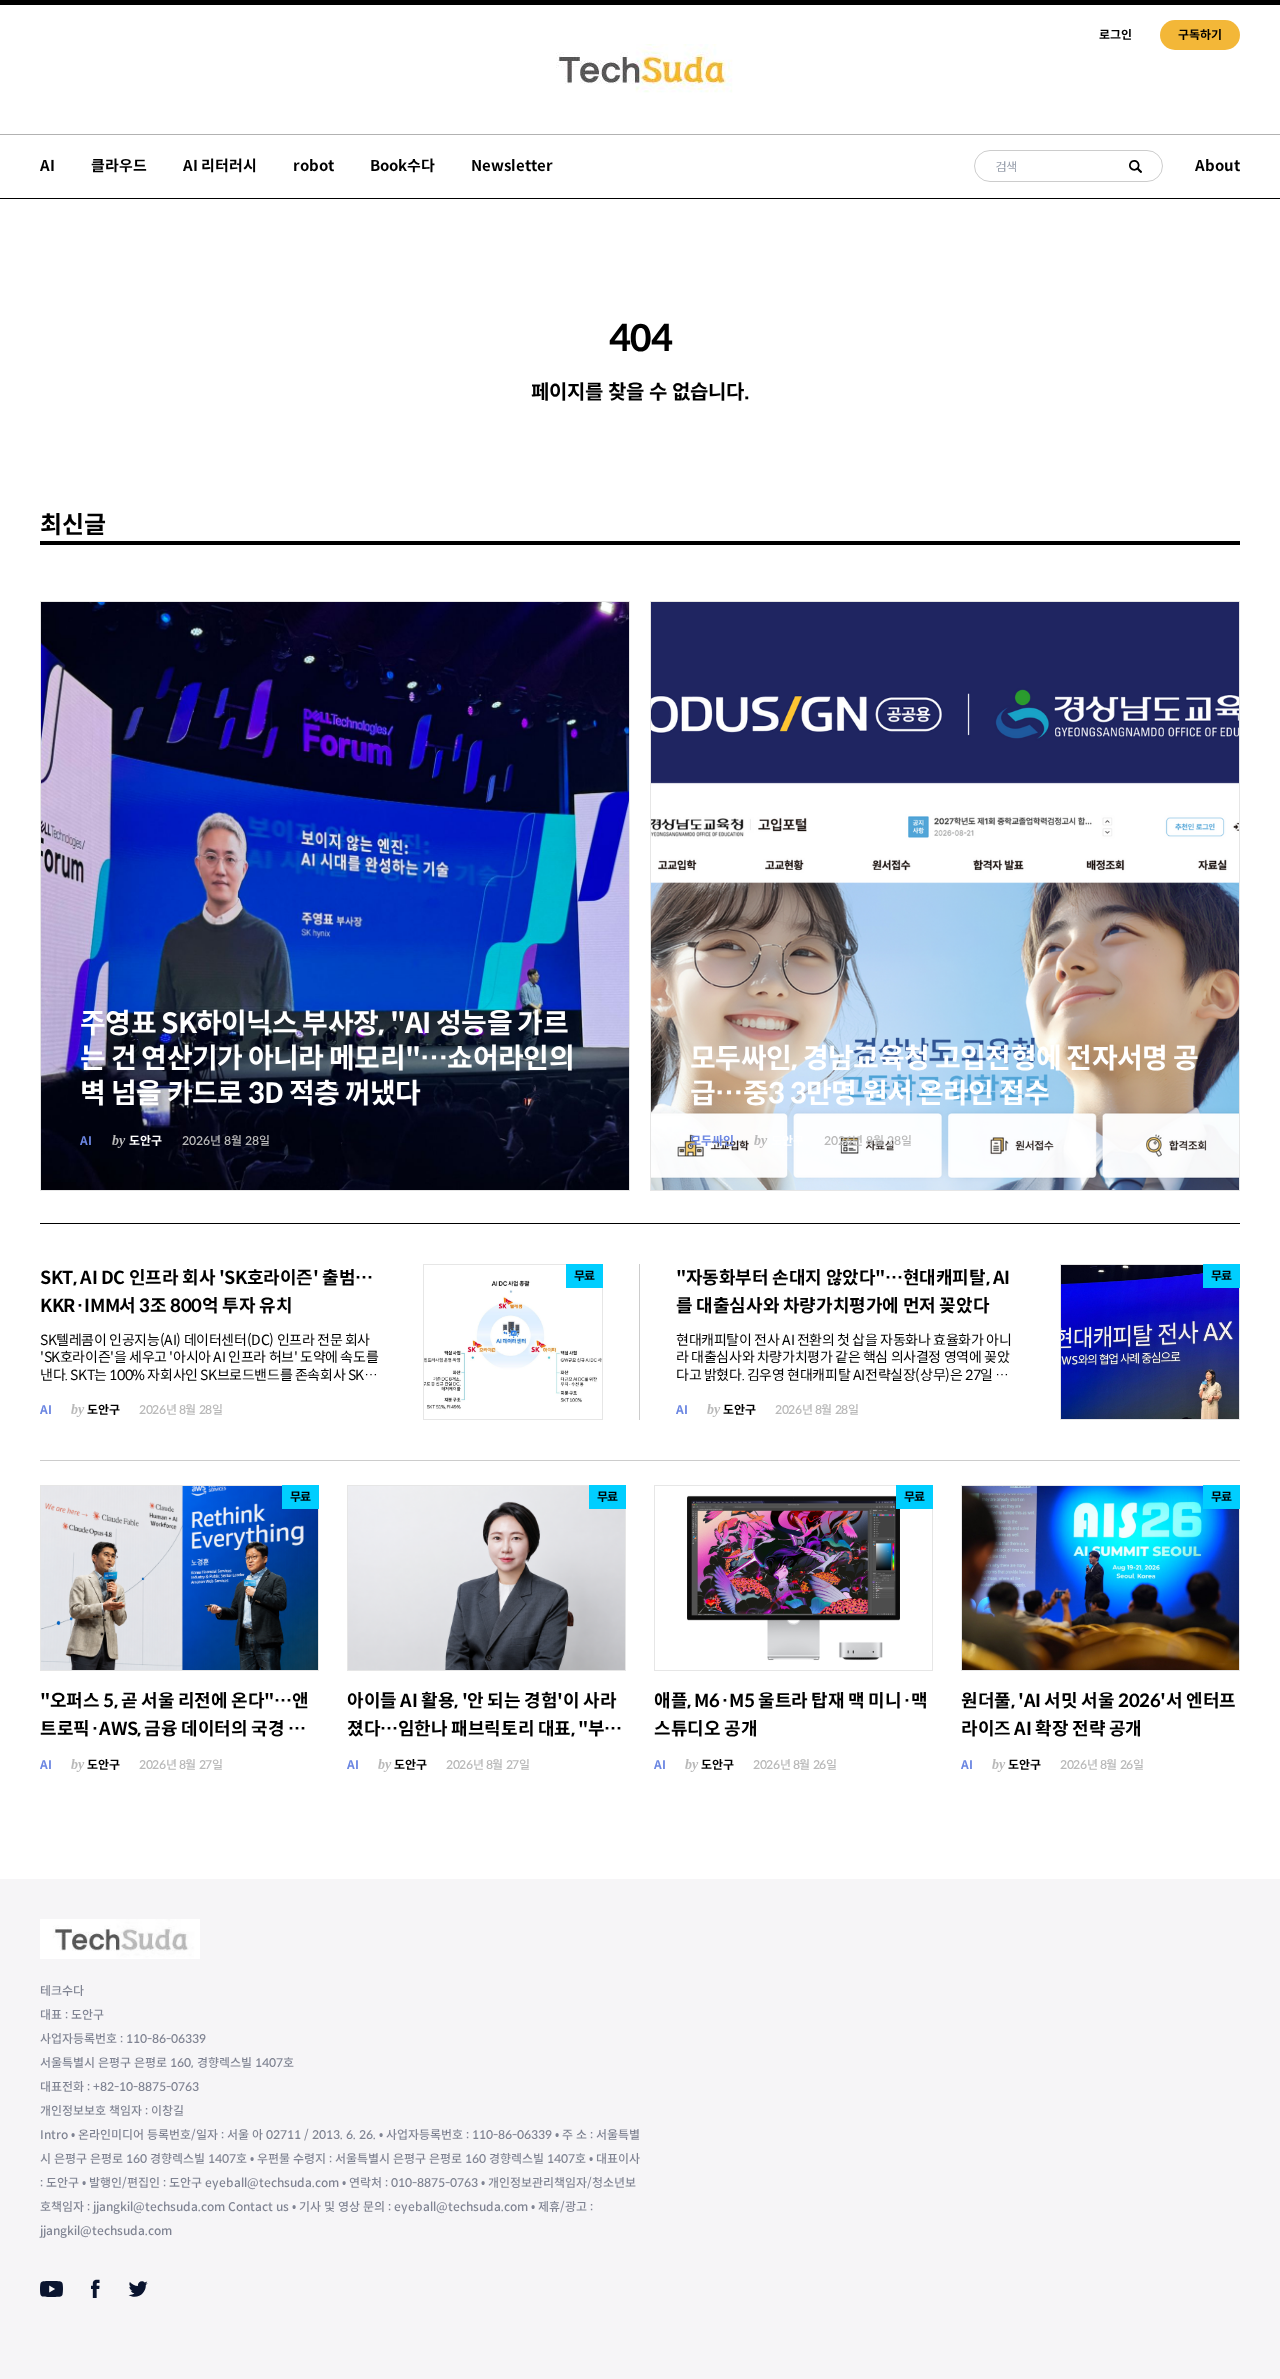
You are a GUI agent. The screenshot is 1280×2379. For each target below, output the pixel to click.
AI (47, 165)
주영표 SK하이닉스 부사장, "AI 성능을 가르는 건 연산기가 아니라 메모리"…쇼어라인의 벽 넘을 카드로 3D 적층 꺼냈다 (327, 1058)
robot (313, 165)
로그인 (1115, 34)
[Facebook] (95, 2289)
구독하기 (1200, 34)
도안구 (145, 1140)
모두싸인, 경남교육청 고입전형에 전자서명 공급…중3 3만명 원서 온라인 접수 (944, 1076)
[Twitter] (138, 2289)
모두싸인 (712, 1140)
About (1217, 165)
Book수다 (402, 165)
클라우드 (119, 165)
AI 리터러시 (220, 165)
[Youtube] (51, 2289)
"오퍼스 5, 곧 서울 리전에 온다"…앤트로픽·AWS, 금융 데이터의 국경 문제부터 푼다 (174, 1729)
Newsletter (512, 165)
